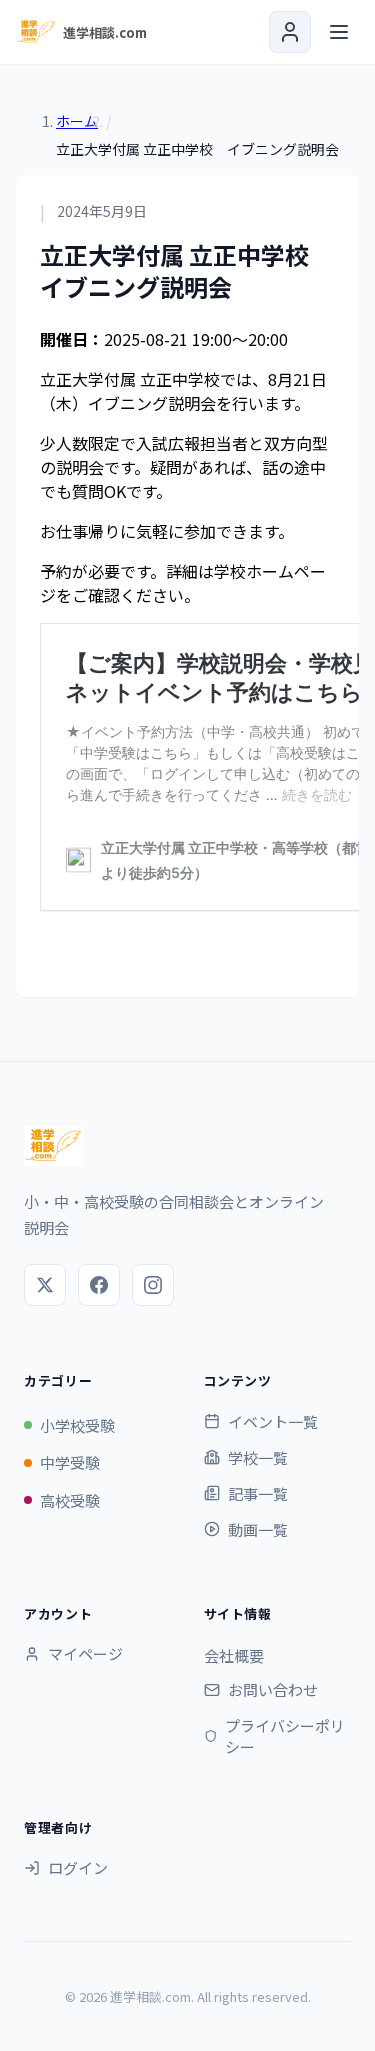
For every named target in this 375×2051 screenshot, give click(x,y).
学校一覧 (258, 1457)
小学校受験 (77, 1425)
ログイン (78, 1867)
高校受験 (70, 1500)
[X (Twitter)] (45, 1285)
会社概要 (234, 1655)
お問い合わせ (273, 1689)
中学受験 (70, 1462)
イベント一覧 (273, 1421)
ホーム (77, 121)
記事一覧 (258, 1493)
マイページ (85, 1653)
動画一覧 (258, 1529)
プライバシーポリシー (285, 1736)
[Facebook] (99, 1285)
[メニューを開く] (339, 32)
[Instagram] (153, 1285)
